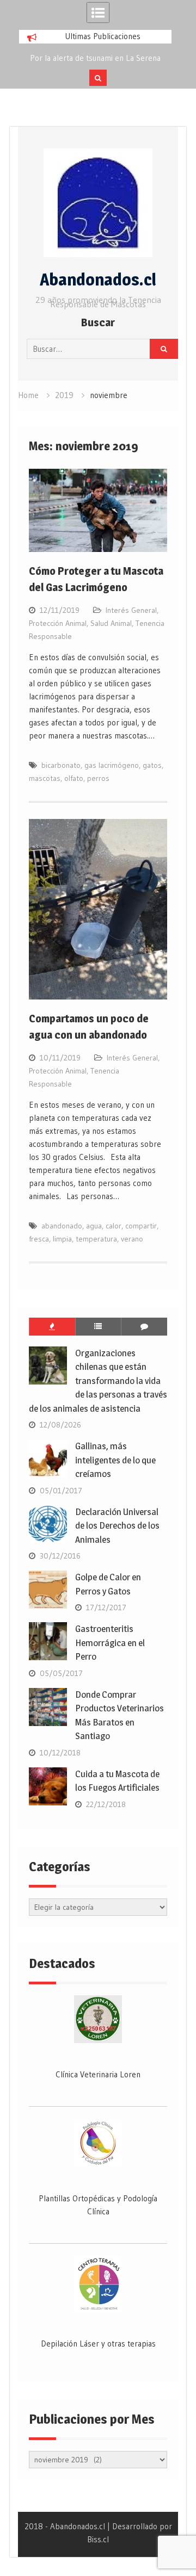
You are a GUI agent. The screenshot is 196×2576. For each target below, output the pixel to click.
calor (114, 1226)
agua (94, 1226)
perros (98, 778)
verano (132, 1239)
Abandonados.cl (98, 280)
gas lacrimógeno (112, 765)
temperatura (96, 1239)
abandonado (62, 1226)
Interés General (131, 610)
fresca (39, 1239)
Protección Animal (58, 623)
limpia (62, 1239)
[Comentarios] (144, 1326)
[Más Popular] (52, 1326)
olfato (74, 778)
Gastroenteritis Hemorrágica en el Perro (110, 1643)
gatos (152, 765)
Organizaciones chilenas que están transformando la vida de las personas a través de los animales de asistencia (98, 1381)
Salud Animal (111, 623)
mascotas (45, 778)
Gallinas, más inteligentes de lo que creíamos (115, 1460)
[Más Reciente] (98, 1326)
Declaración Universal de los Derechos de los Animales (117, 1526)
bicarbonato (61, 765)
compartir (141, 1226)
